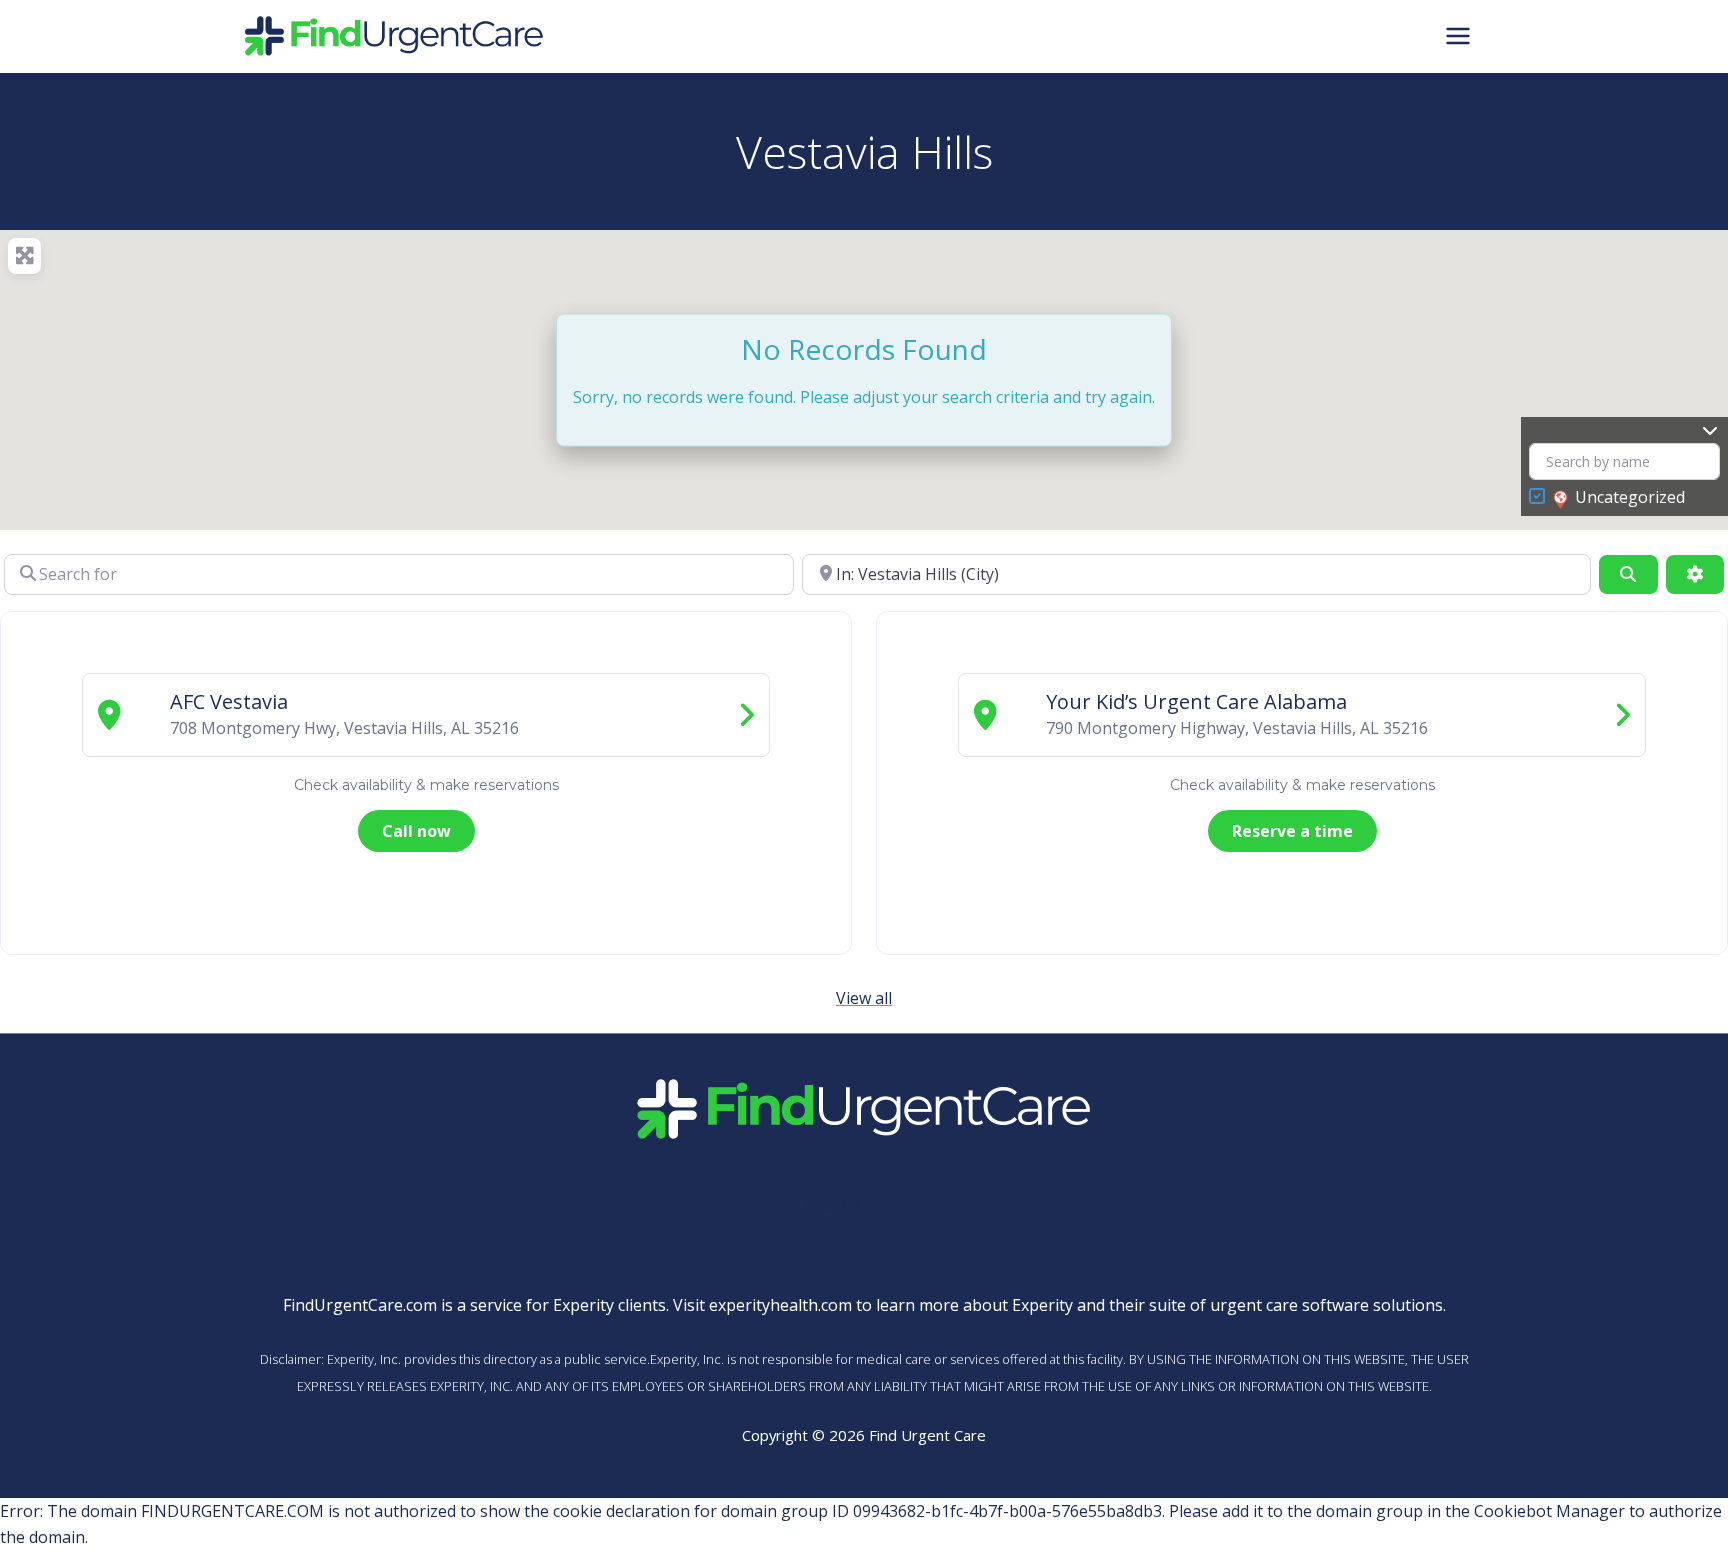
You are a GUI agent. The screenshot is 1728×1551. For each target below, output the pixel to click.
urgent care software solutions (1326, 1305)
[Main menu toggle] (1458, 36)
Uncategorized (1630, 497)
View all (864, 998)
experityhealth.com (780, 1305)
